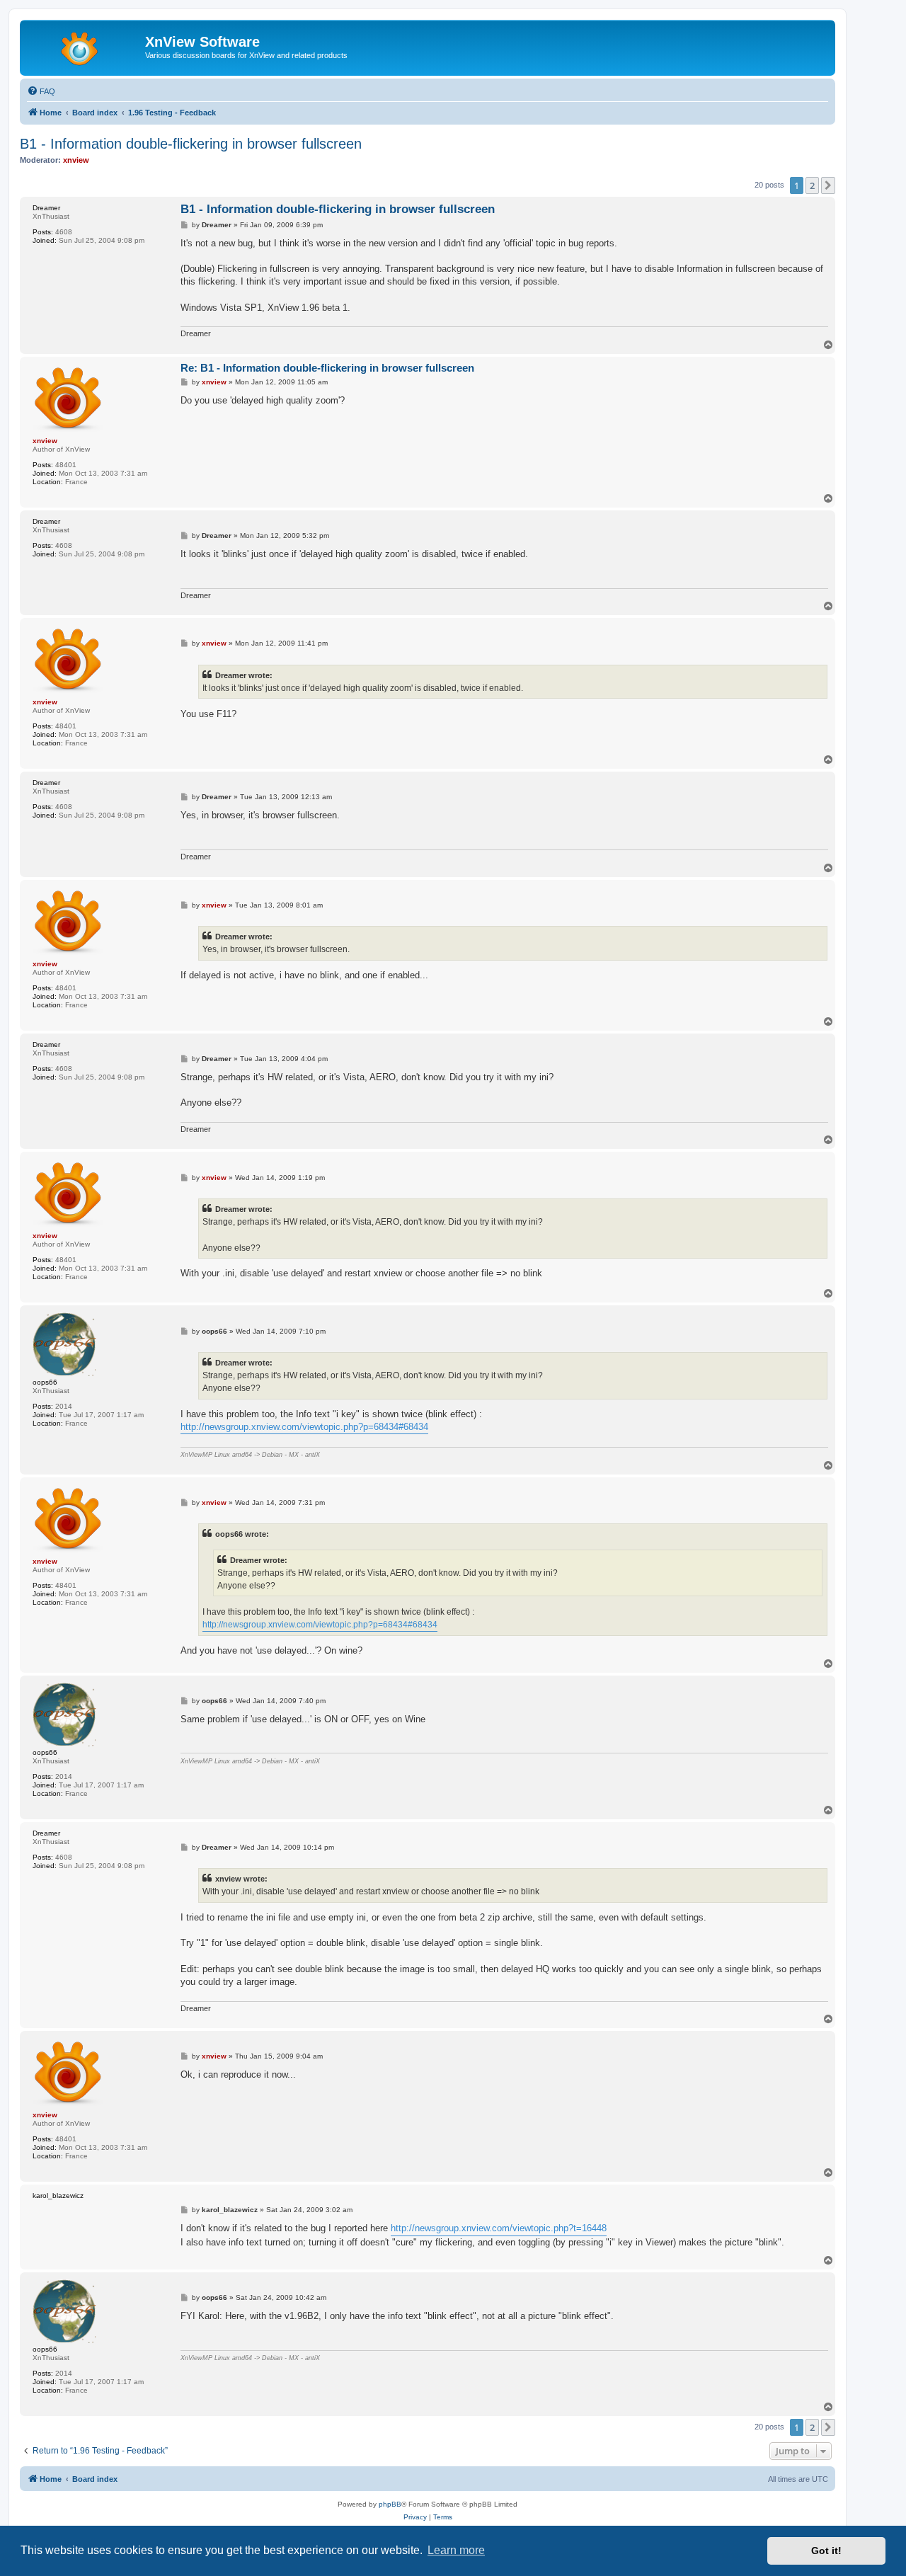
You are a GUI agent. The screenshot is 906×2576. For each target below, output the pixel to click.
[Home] (84, 46)
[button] (828, 185)
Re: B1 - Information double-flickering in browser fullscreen (327, 368)
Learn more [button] (456, 2550)
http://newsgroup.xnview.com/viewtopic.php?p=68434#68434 (304, 1427)
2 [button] (812, 185)
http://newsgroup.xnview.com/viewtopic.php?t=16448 (499, 2228)
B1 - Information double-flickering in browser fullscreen (191, 144)
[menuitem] (41, 91)
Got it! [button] (826, 2551)
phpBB (390, 2504)
